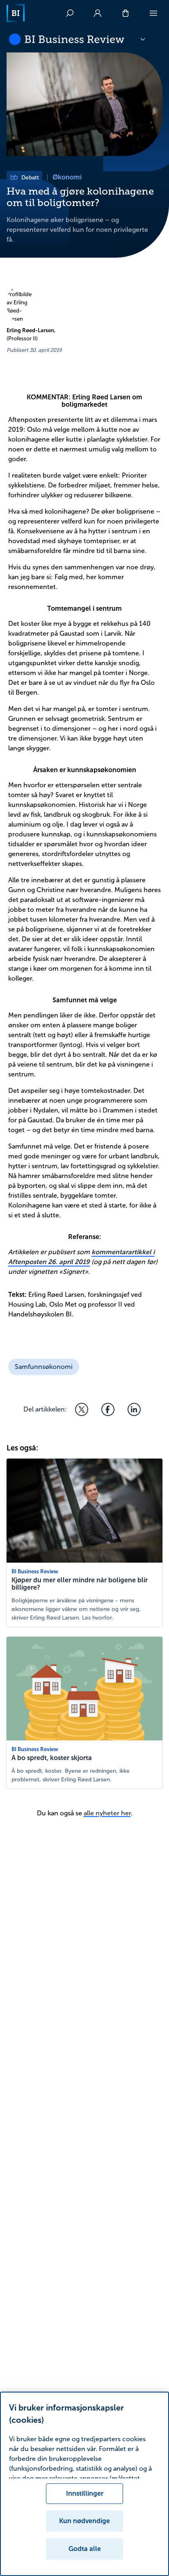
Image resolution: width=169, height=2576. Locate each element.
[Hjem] (16, 13)
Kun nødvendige (84, 2521)
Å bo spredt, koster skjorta (52, 1758)
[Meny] (153, 13)
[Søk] (70, 13)
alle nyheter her (107, 1813)
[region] (84, 2484)
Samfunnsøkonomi (44, 1367)
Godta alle (85, 2549)
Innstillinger (85, 2493)
